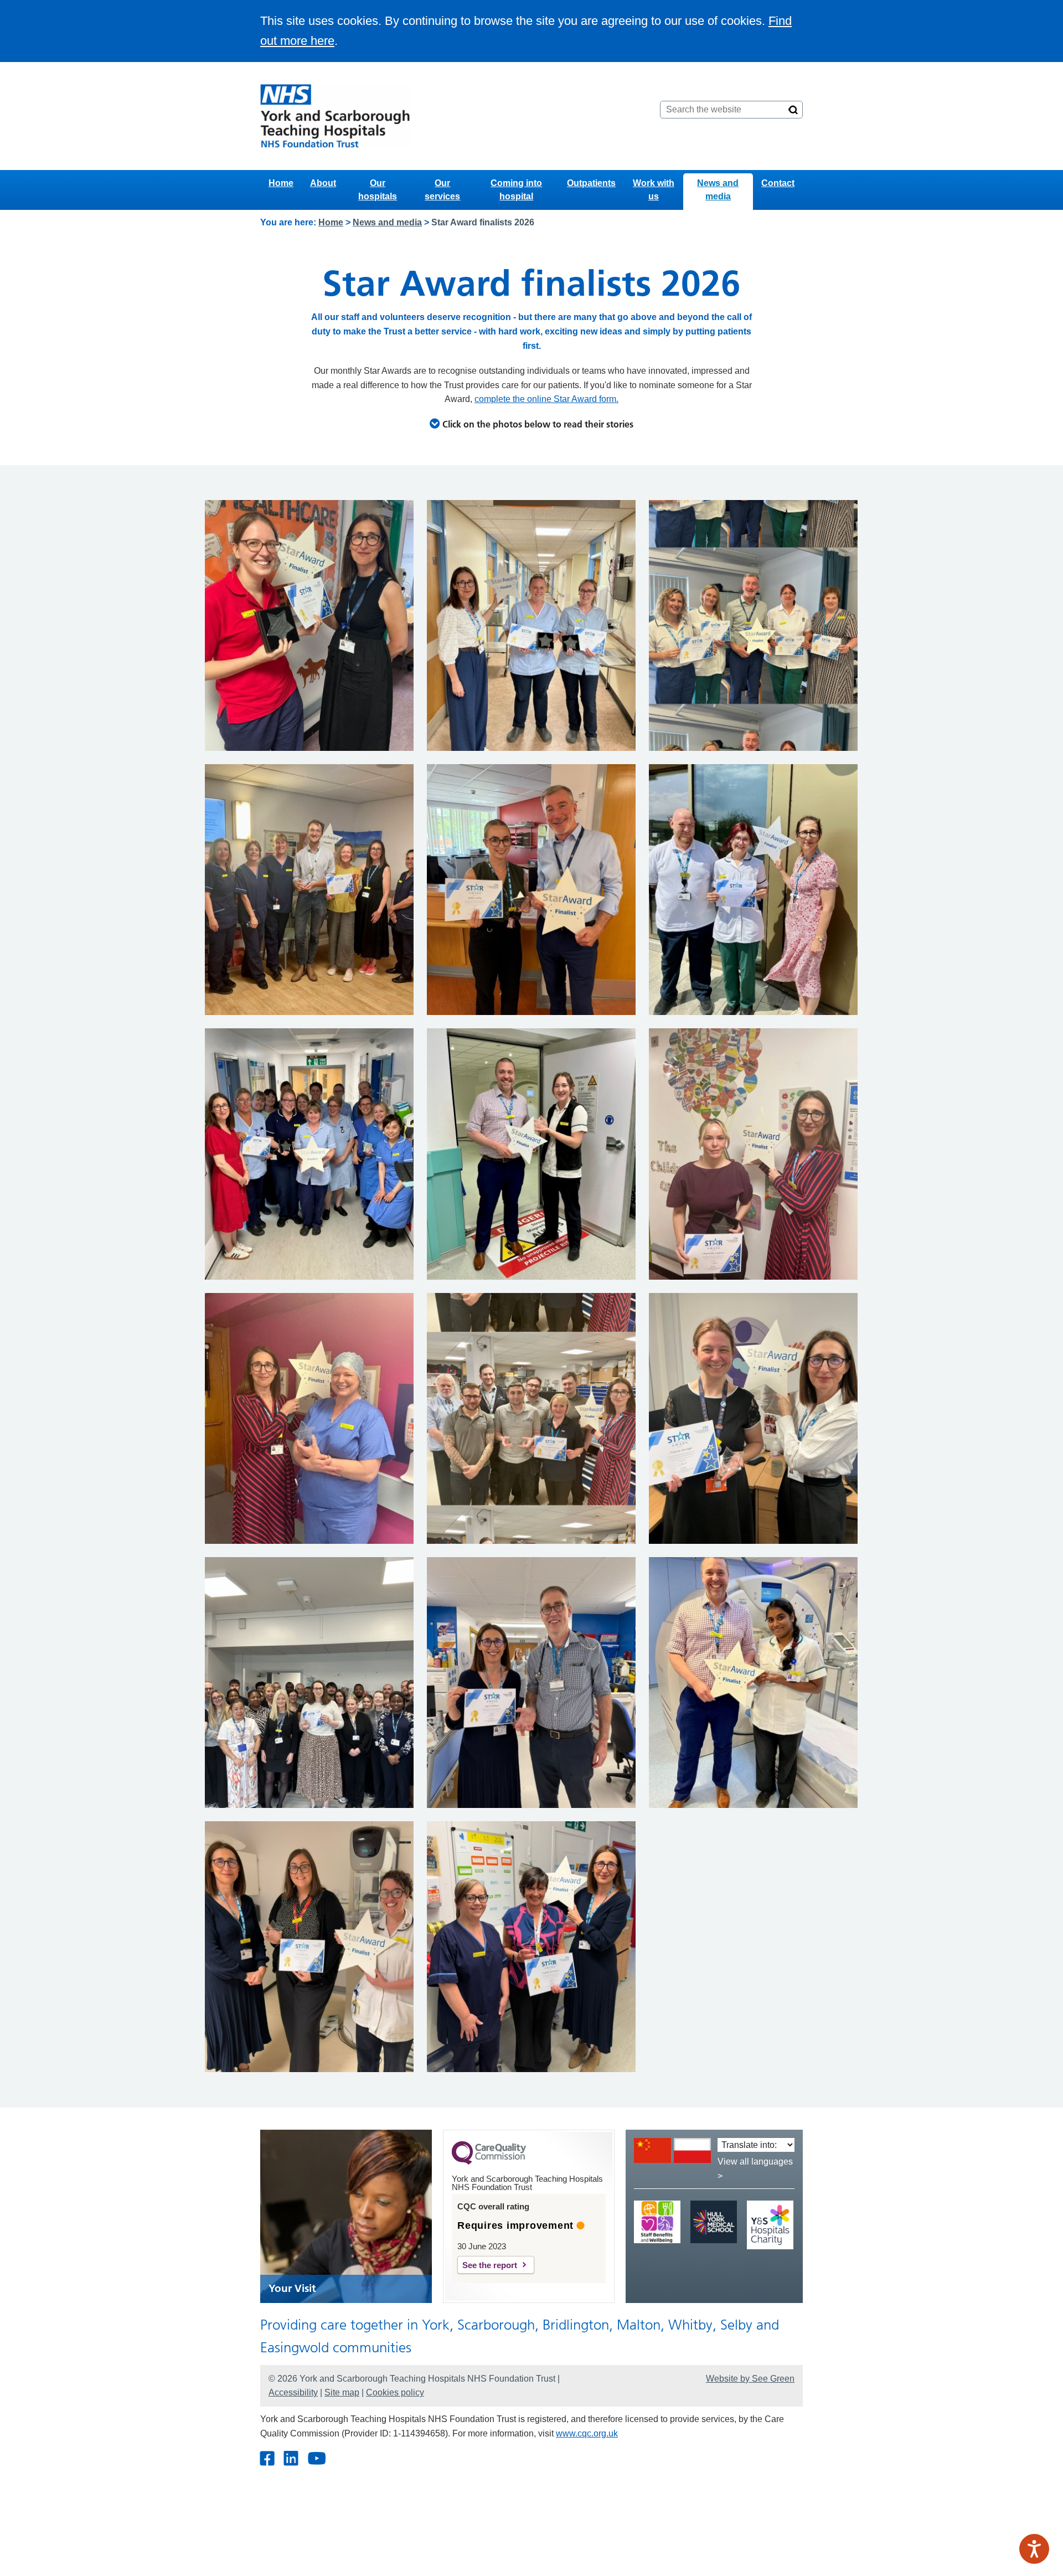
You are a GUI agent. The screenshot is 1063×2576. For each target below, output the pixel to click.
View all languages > (755, 2169)
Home (281, 183)
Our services (442, 190)
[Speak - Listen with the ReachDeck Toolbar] (1034, 2549)
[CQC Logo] (489, 2162)
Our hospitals (378, 190)
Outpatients (591, 183)
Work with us (654, 190)
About (323, 183)
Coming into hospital (516, 190)
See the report (490, 2265)
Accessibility (293, 2392)
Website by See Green (750, 2379)
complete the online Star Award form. (546, 399)
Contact (778, 183)
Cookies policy (395, 2392)
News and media (718, 190)
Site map (342, 2392)
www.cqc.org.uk (587, 2433)
